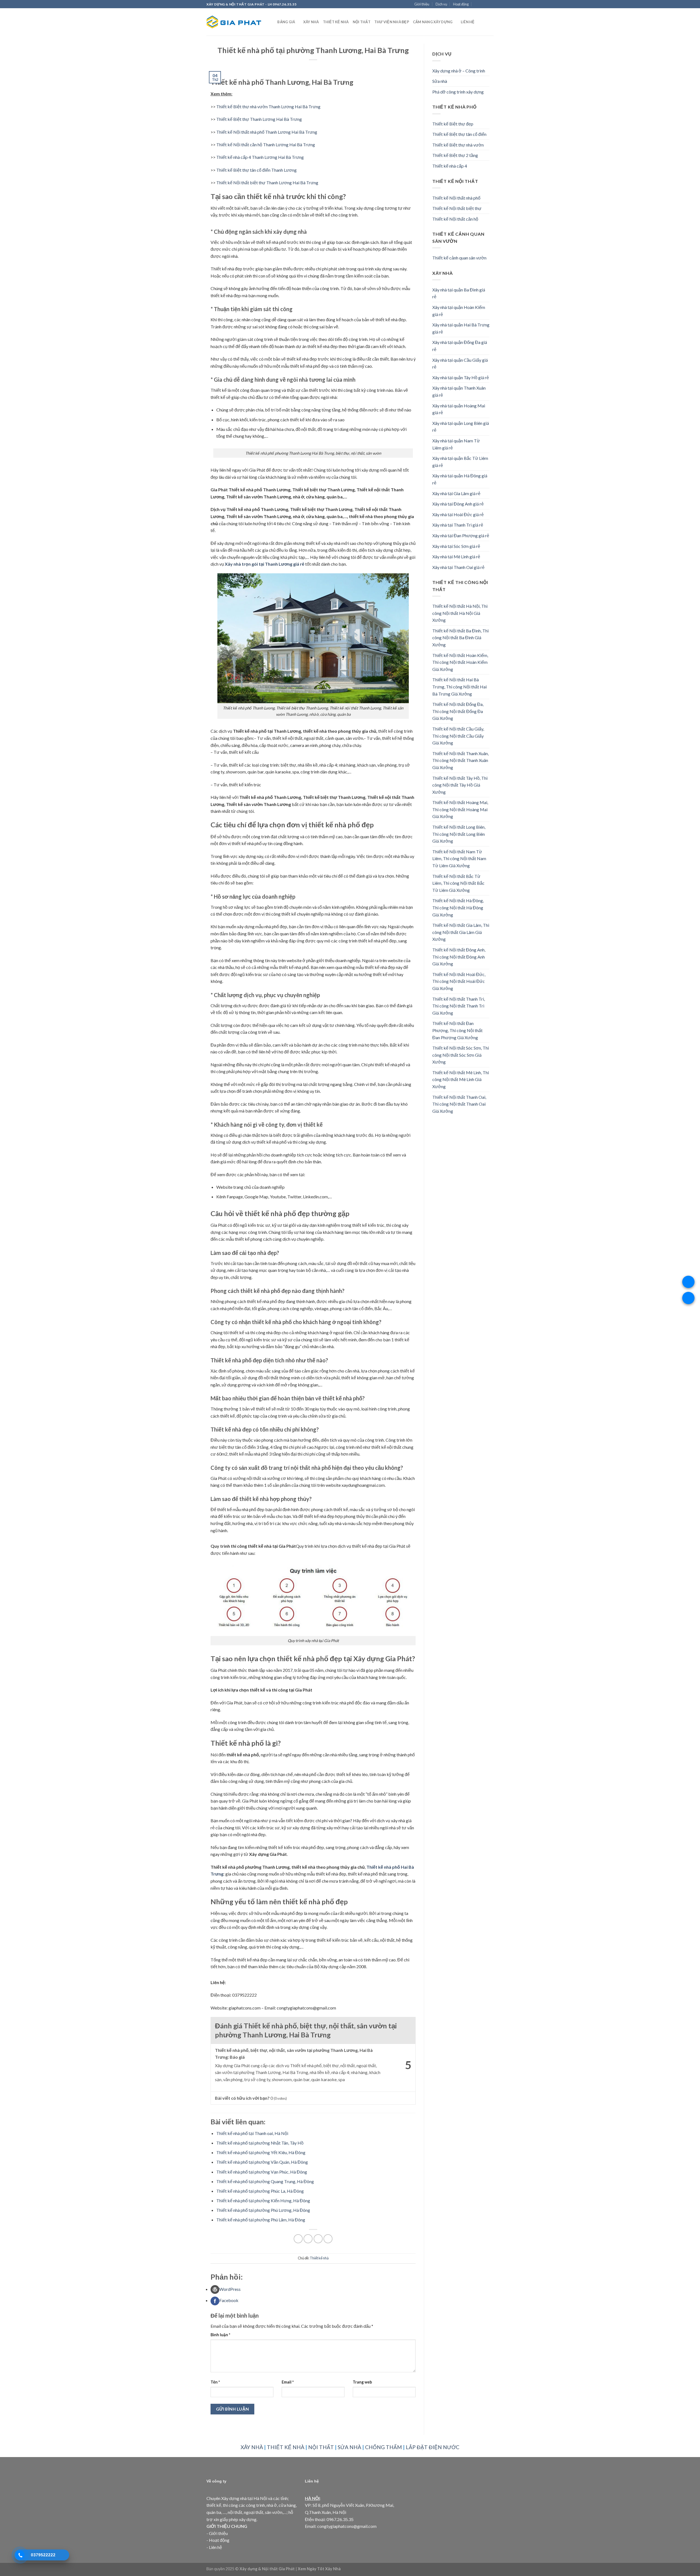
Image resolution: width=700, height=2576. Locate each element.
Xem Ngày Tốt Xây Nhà (319, 2569)
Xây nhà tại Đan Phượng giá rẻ (461, 535)
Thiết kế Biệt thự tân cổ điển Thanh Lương (256, 170)
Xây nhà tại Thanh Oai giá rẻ (458, 567)
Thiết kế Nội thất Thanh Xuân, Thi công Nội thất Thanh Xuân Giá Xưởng (460, 760)
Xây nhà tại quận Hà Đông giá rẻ (460, 479)
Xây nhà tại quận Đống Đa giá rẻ (460, 346)
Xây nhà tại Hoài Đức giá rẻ (458, 514)
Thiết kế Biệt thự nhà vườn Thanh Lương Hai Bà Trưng (268, 106)
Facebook (229, 2300)
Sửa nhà (440, 81)
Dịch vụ (441, 4)
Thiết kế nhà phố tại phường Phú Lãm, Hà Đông (261, 2220)
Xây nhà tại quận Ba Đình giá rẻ (459, 293)
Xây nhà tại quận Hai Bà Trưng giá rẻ (461, 328)
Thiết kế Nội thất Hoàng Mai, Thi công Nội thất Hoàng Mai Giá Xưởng (460, 809)
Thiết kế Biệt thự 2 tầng (455, 155)
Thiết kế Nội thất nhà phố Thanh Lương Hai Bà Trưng (267, 132)
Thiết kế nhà (336, 22)
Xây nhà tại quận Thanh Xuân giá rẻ (459, 391)
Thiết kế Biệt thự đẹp (453, 124)
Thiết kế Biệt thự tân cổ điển (459, 134)
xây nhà (252, 2447)
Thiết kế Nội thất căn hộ (455, 219)
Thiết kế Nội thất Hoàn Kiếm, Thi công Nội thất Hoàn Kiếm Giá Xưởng (460, 662)
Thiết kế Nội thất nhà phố (456, 198)
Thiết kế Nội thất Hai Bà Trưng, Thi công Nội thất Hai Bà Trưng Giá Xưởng (460, 687)
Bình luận (220, 2335)
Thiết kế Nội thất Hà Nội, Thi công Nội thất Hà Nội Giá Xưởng (460, 613)
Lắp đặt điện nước (433, 2447)
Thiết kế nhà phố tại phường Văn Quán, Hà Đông (262, 2162)
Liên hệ (468, 22)
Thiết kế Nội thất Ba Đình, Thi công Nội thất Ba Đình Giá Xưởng (460, 638)
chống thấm (383, 2447)
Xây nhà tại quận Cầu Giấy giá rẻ (460, 363)
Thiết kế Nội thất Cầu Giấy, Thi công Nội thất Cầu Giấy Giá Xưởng (458, 736)
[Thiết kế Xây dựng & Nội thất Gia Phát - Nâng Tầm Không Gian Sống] (234, 22)
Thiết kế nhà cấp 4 (450, 166)
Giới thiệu (422, 4)
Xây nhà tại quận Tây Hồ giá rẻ (461, 377)
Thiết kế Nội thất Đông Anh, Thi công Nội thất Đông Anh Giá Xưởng (459, 957)
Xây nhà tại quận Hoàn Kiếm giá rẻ (459, 311)
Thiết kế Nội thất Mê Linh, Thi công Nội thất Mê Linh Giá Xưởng (461, 1079)
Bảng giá (286, 22)
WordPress (230, 2289)
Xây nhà (311, 22)
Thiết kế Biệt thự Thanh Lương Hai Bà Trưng (259, 119)
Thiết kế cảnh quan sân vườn (459, 258)
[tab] (313, 2289)
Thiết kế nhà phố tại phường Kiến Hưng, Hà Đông (263, 2200)
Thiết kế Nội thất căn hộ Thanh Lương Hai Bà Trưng (266, 144)
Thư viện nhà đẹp (392, 22)
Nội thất (362, 22)
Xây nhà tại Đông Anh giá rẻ (458, 504)
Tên (215, 2382)
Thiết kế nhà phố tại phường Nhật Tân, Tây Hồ (260, 2143)
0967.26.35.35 (340, 2519)
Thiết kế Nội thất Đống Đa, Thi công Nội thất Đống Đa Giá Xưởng (458, 711)
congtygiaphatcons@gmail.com (347, 2526)
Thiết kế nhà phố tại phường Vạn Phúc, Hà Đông (262, 2172)
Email (288, 2382)
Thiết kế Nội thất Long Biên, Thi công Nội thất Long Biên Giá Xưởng (459, 834)
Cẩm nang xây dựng (433, 22)
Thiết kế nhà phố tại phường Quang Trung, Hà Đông (265, 2181)
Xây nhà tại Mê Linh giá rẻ (456, 557)
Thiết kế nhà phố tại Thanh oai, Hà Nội (252, 2133)
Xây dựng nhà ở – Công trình (459, 71)
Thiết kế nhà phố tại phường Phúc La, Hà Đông (260, 2191)
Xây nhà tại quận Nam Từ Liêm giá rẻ (456, 444)
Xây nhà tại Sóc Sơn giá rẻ (456, 546)
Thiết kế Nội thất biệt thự (457, 208)
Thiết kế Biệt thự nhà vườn (458, 145)
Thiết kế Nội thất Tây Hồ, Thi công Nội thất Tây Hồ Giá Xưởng (460, 785)
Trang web (362, 2382)
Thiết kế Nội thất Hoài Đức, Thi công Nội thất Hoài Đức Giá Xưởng (459, 981)
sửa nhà (349, 2447)
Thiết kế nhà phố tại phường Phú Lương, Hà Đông (263, 2210)
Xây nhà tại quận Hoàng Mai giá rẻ (459, 409)
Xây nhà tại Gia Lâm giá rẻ (456, 493)
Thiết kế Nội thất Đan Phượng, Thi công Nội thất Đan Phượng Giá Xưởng (457, 1030)
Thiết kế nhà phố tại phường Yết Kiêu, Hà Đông (261, 2152)
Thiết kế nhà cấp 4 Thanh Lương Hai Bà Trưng (260, 157)
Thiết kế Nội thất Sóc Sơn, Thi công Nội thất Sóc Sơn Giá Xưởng (461, 1055)
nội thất (321, 2447)
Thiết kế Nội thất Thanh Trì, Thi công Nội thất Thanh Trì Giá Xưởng (459, 1006)
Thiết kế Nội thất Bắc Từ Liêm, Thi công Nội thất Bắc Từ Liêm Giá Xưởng (458, 883)
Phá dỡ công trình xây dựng (458, 92)
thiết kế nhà (286, 2447)
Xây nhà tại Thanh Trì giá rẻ (458, 525)
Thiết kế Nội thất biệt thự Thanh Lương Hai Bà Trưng (267, 182)
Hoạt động (461, 4)
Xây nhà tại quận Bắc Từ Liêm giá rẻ (460, 462)
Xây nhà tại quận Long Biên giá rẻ (461, 427)
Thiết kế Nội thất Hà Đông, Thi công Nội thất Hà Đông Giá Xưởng (458, 907)
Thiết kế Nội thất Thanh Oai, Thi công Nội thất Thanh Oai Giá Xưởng (459, 1104)
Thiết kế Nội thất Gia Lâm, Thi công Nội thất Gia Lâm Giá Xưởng (461, 932)
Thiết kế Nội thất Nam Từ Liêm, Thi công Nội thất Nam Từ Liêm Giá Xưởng (459, 858)
